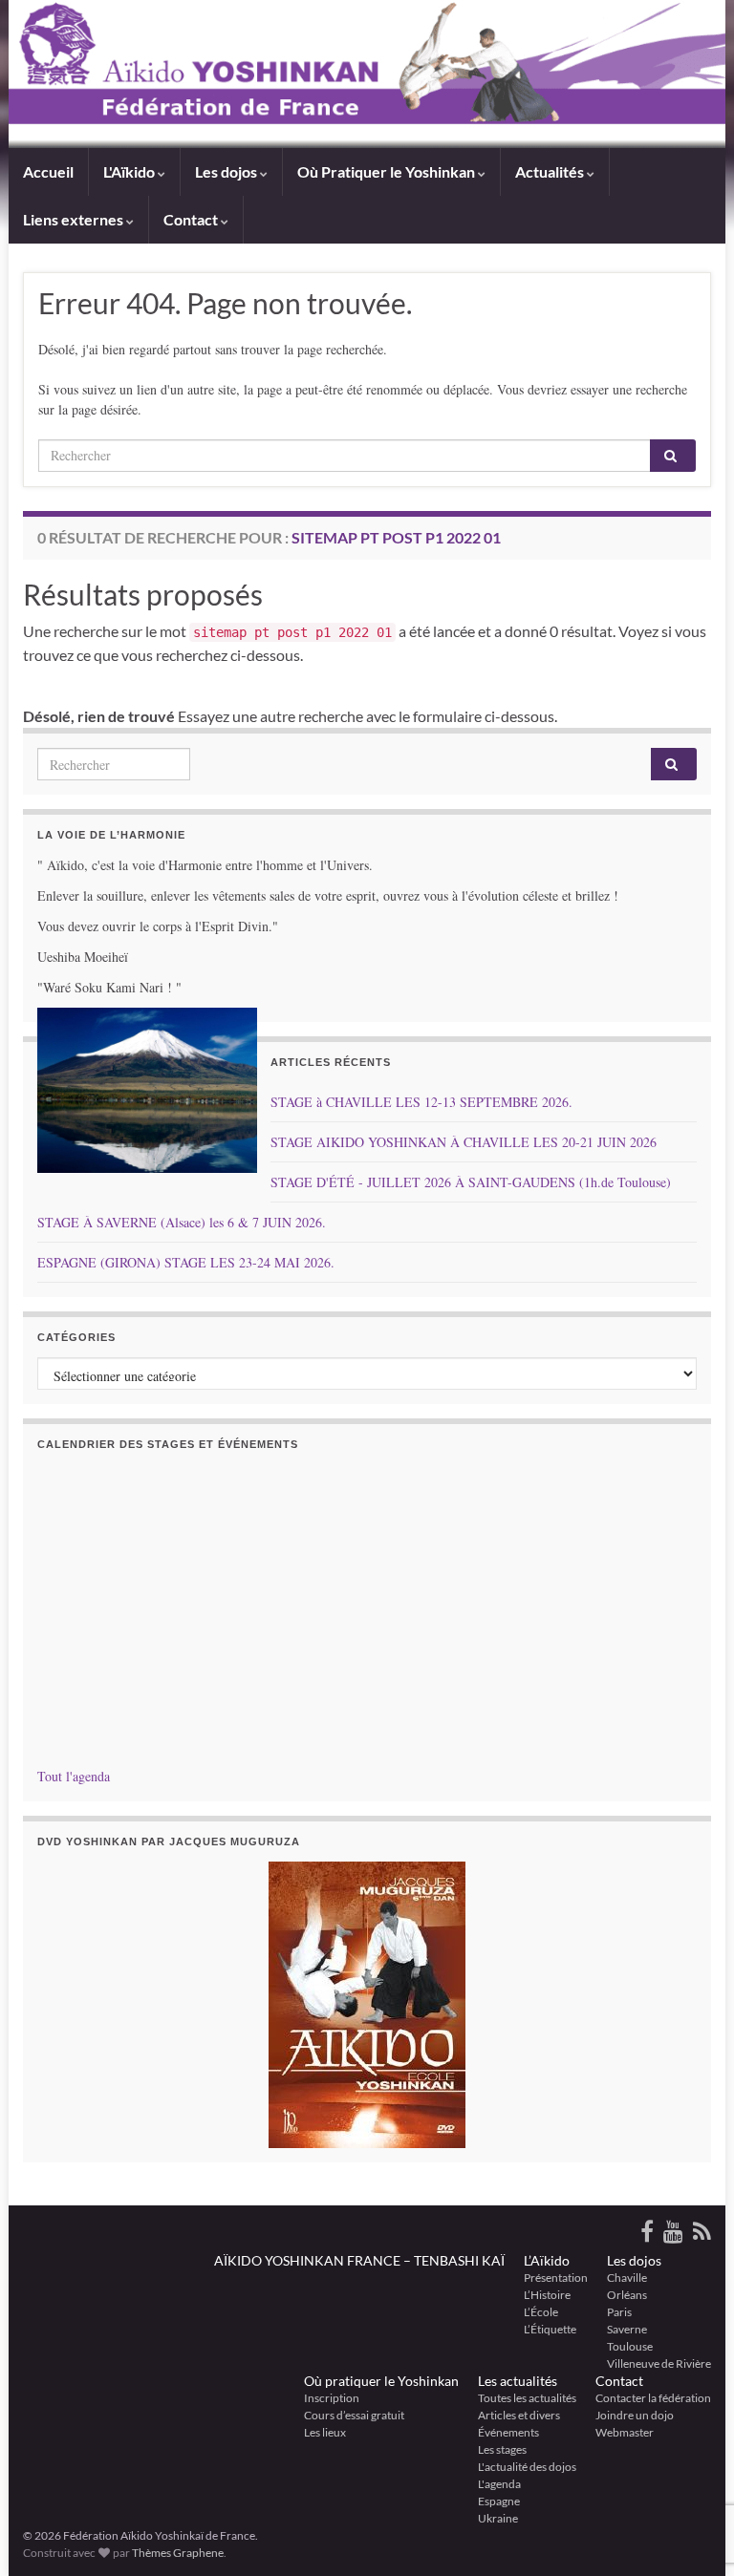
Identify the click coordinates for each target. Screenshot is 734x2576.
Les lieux (325, 2432)
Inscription (332, 2398)
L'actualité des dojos (527, 2467)
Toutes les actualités (527, 2398)
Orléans (627, 2295)
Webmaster (625, 2432)
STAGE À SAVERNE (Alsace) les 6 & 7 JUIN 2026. (182, 1222)
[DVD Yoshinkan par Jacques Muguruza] (367, 2005)
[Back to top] (691, 2462)
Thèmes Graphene (178, 2553)
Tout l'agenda (74, 1776)
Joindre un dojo (635, 2415)
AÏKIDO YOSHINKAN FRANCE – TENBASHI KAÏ (359, 2260)
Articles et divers (519, 2415)
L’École (541, 2312)
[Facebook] (647, 2228)
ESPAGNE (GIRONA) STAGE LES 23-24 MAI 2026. (186, 1262)
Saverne (627, 2329)
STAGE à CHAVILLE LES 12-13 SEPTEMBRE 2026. (421, 1102)
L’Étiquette (550, 2329)
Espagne (499, 2501)
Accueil (48, 171)
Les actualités (518, 2381)
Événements (508, 2432)
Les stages (502, 2449)
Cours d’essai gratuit (354, 2415)
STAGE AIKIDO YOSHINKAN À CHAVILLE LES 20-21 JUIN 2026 (464, 1142)
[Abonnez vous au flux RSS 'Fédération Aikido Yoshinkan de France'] (702, 2228)
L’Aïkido (547, 2260)
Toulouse (630, 2346)
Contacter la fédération (653, 2398)
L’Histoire (547, 2295)
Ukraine (498, 2518)
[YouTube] (673, 2228)
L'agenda (499, 2484)
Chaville (627, 2278)
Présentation (556, 2278)
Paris (619, 2312)
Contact (619, 2381)
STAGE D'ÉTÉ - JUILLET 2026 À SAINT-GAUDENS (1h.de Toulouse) (471, 1182)
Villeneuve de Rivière (659, 2363)
